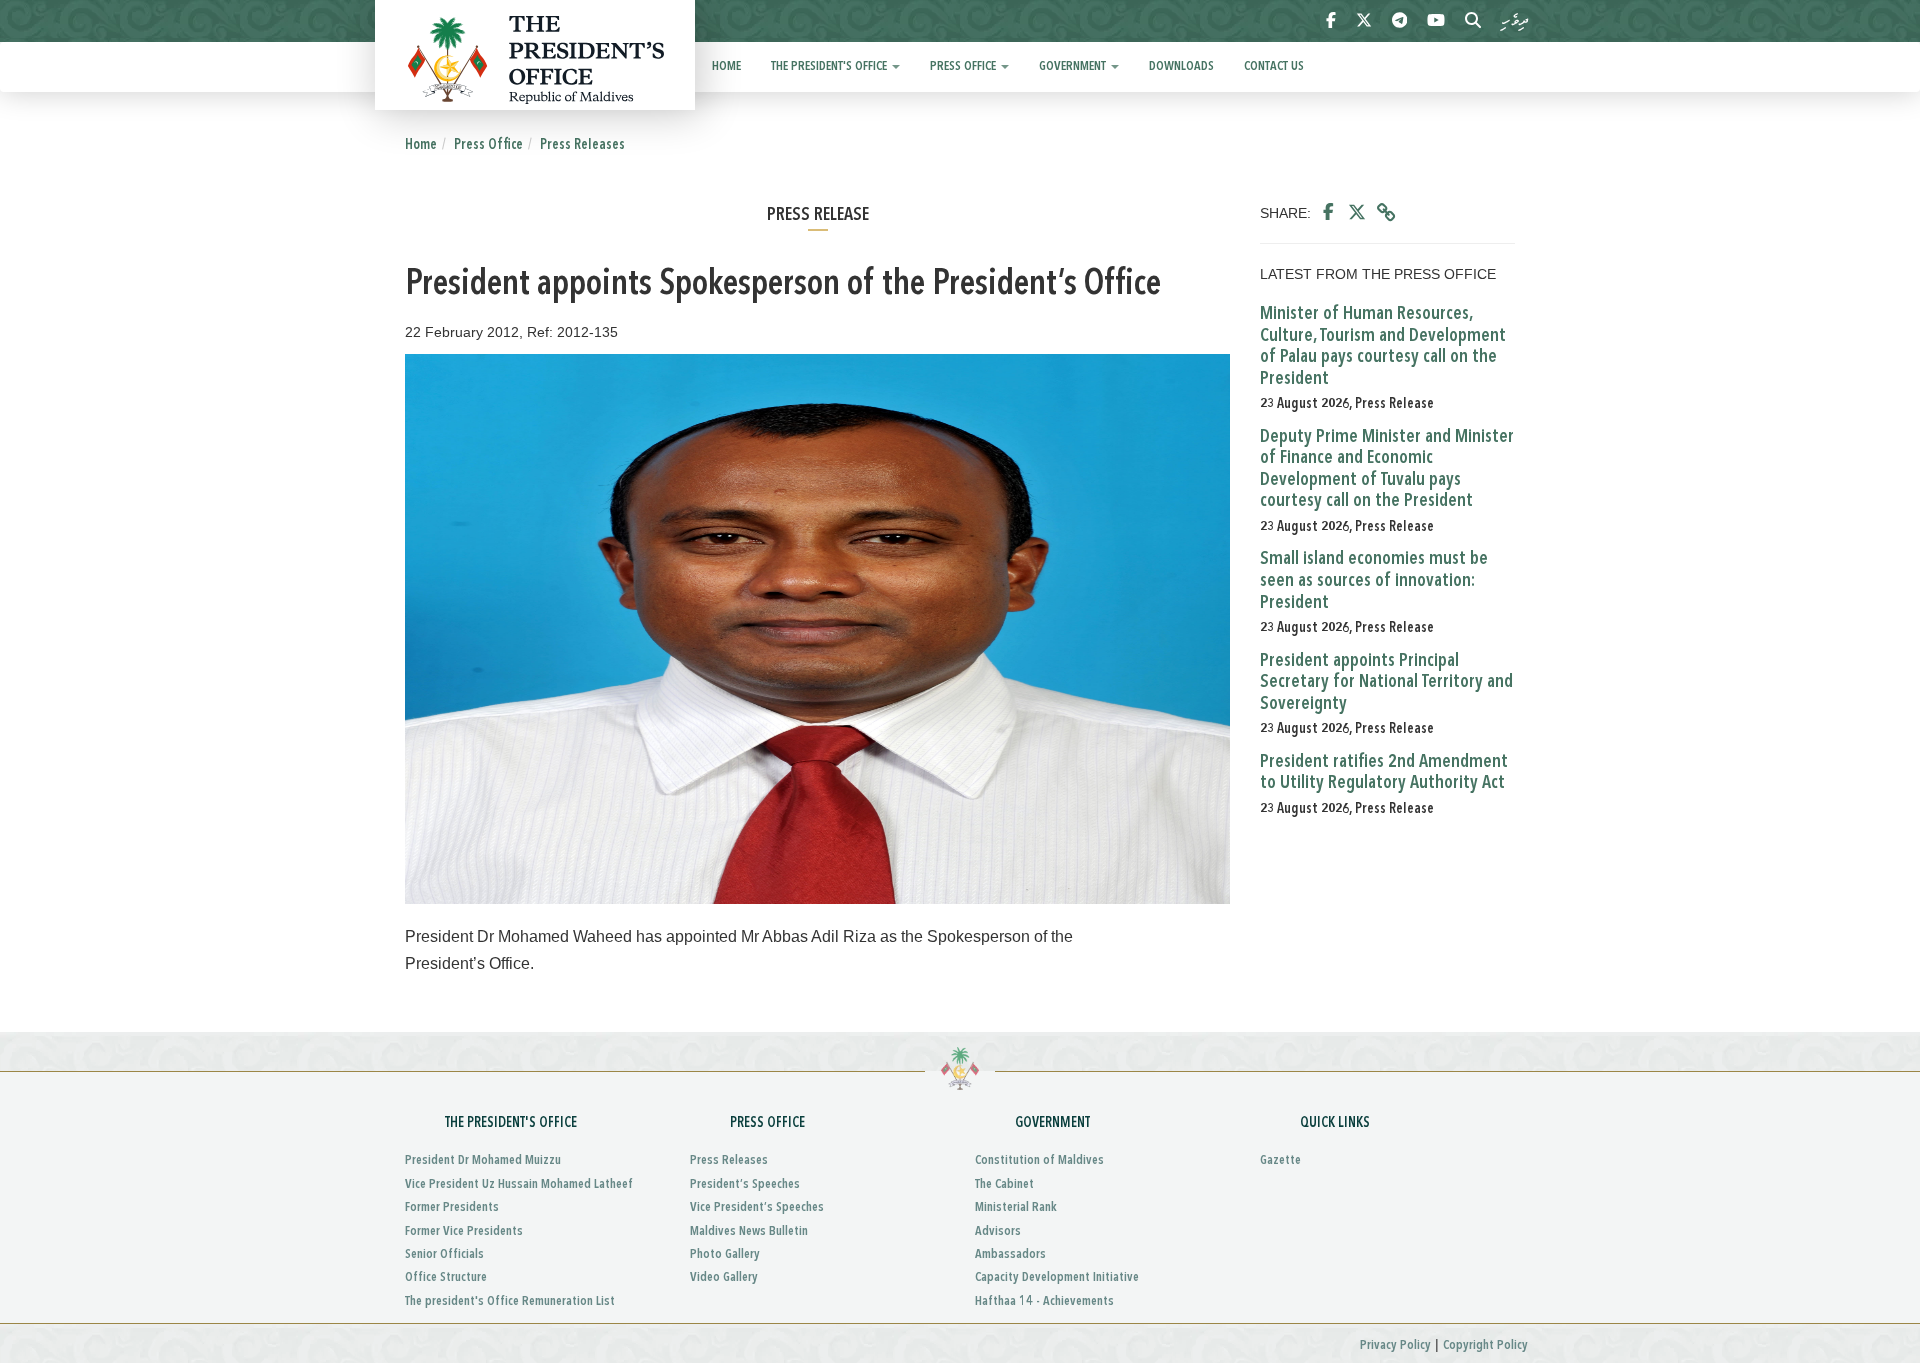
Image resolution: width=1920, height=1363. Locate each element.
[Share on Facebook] (1328, 213)
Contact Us (1274, 66)
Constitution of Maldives (1039, 1160)
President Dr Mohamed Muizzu (483, 1160)
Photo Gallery (725, 1254)
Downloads (1181, 66)
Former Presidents (452, 1207)
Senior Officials (444, 1254)
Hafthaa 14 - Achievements (1044, 1301)
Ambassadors (1010, 1254)
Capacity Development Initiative (1057, 1277)
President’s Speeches (745, 1184)
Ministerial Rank (1016, 1207)
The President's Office (830, 66)
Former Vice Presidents (464, 1231)
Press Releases (582, 145)
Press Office (964, 66)
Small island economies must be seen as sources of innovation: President (1374, 580)
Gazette (1280, 1160)
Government (1074, 66)
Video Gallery (724, 1277)
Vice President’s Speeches (757, 1207)
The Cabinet (1004, 1184)
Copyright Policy (1485, 1345)
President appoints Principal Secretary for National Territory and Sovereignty (1386, 682)
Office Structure (446, 1277)
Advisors (998, 1231)
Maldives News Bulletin (749, 1231)
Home (726, 66)
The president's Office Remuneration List (510, 1301)
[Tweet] (1357, 213)
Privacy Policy (1395, 1345)
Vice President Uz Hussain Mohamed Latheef (519, 1184)
